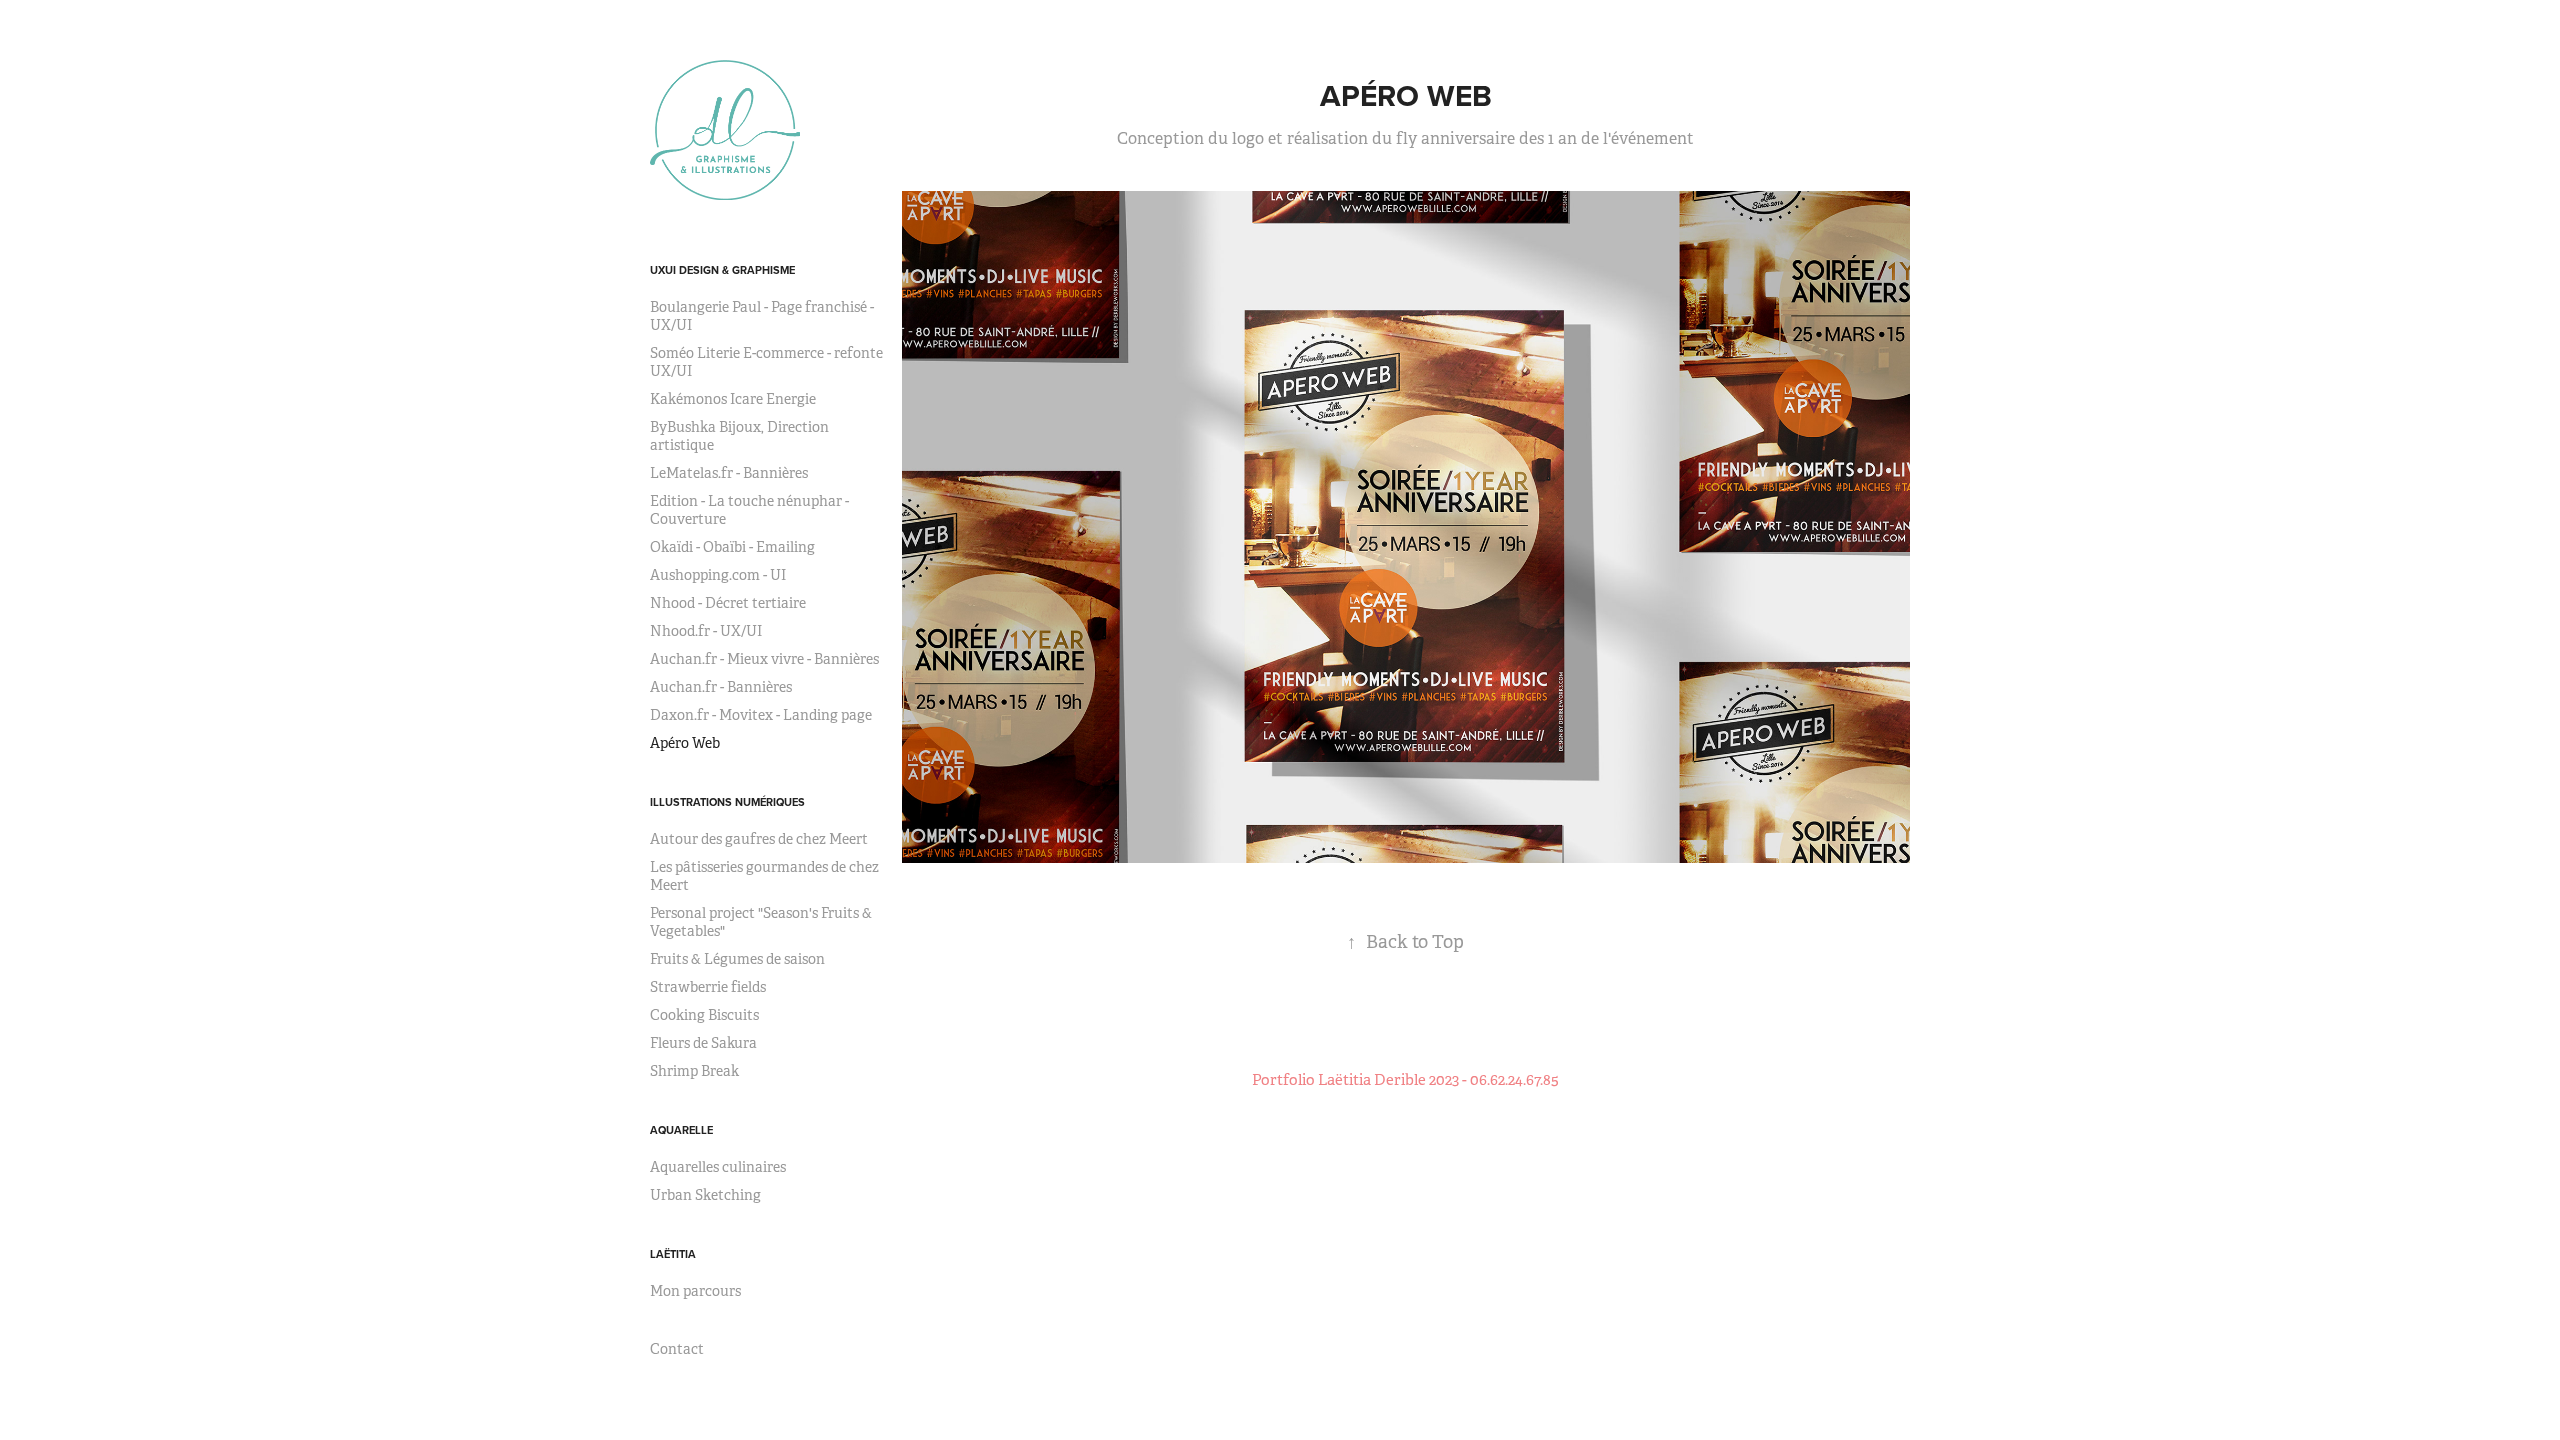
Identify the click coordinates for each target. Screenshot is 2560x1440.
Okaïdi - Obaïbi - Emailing (732, 547)
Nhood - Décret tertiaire (728, 603)
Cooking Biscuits (704, 1015)
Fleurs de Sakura (703, 1043)
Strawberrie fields (708, 987)
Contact (677, 1349)
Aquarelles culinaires (718, 1167)
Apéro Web (685, 743)
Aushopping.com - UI (718, 575)
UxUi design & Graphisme (722, 270)
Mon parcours (695, 1291)
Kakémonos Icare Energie (733, 399)
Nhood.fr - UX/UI (706, 631)
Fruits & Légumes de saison (737, 959)
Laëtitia (673, 1254)
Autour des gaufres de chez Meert (759, 839)
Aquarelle (681, 1130)
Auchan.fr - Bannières (721, 687)
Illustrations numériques (727, 802)
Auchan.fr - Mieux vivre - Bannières (764, 659)
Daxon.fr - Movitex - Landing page (761, 715)
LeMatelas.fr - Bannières (729, 473)
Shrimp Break (694, 1071)
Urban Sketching (705, 1195)
